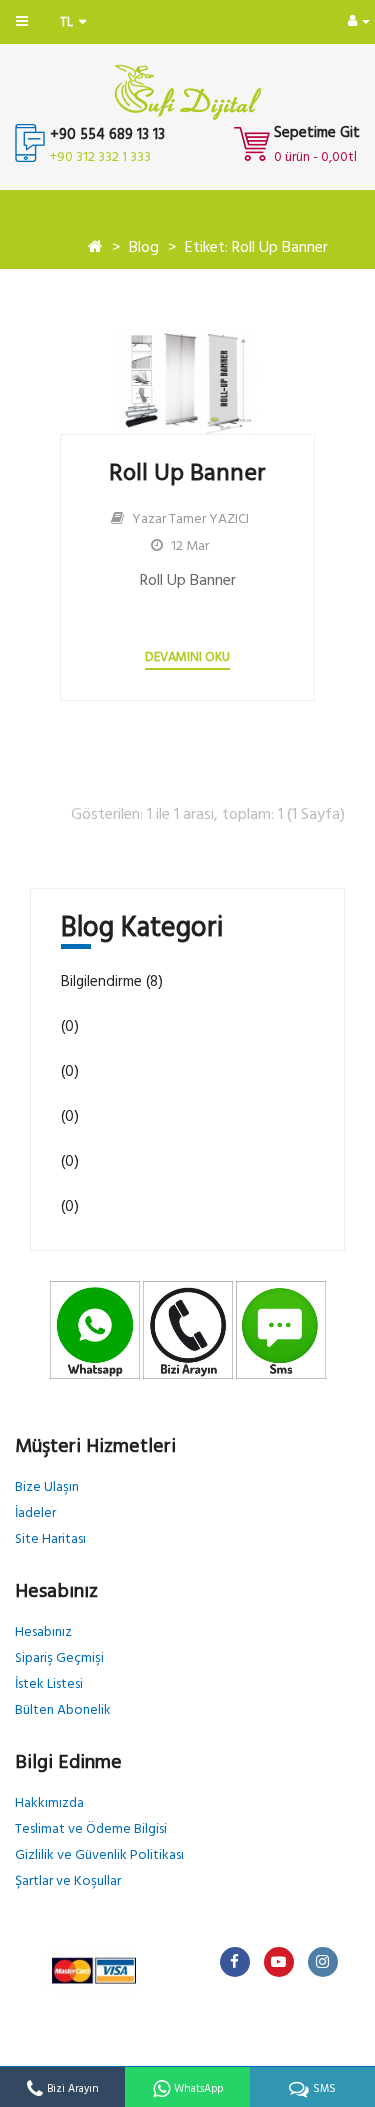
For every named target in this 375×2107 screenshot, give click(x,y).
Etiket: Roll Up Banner (256, 248)
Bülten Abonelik (63, 1710)
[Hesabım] (359, 21)
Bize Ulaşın (47, 1487)
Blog (144, 248)
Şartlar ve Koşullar (68, 1881)
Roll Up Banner (187, 474)
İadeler (35, 1513)
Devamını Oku (187, 658)
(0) (70, 1027)
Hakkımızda (49, 1803)
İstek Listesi (49, 1684)
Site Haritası (50, 1539)
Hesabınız (43, 1632)
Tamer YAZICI (209, 519)
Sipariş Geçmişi (59, 1658)
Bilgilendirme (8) (112, 982)
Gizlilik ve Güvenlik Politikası (99, 1855)
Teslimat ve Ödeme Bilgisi (91, 1829)
